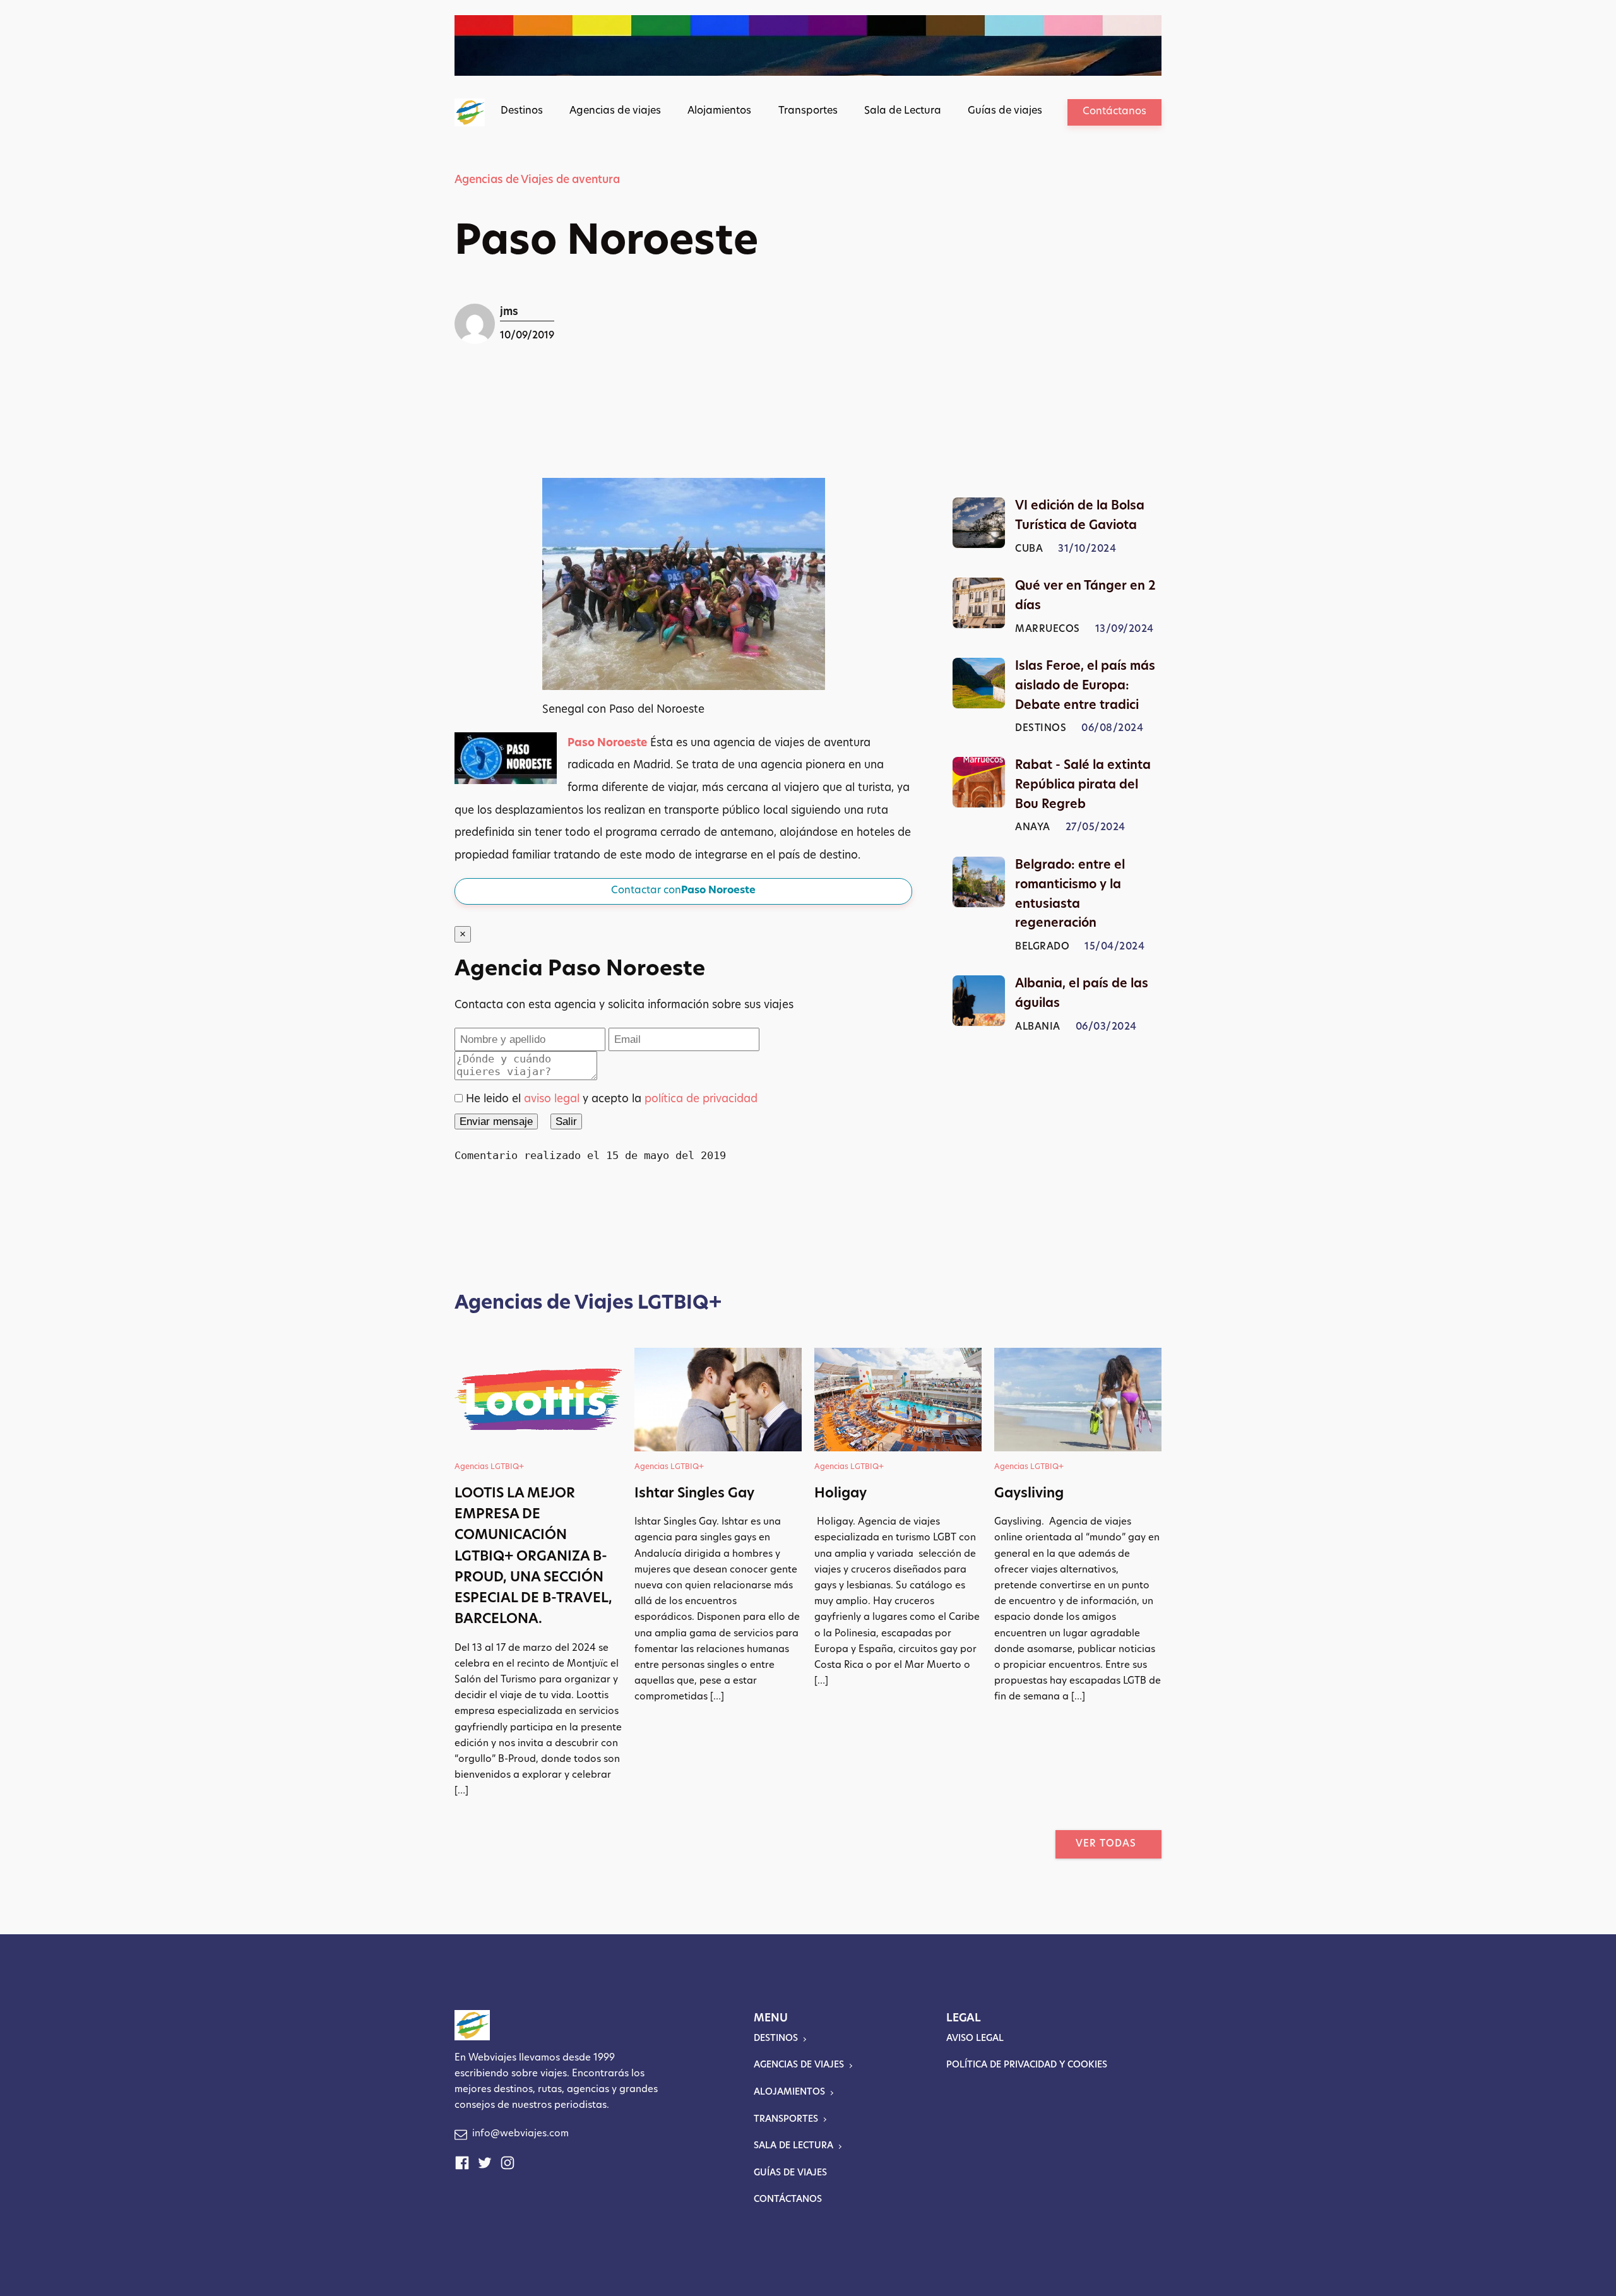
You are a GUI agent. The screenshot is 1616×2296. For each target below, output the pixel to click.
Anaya (1033, 829)
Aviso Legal (975, 2039)
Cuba (1029, 550)
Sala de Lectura (903, 111)
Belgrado (1042, 947)
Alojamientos (719, 111)
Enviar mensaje (496, 1121)
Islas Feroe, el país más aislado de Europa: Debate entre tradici (1085, 687)
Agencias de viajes (615, 111)
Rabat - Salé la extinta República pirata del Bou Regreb (1083, 786)
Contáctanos (1114, 112)
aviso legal (552, 1099)
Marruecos (1048, 630)
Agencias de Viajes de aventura (537, 180)
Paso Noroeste (607, 743)
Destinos (522, 111)
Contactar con (683, 891)
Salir (566, 1121)
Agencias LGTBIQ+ (489, 1467)
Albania (1038, 1027)
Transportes (808, 111)
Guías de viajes (1005, 111)
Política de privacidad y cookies (1027, 2065)
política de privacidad (701, 1099)
